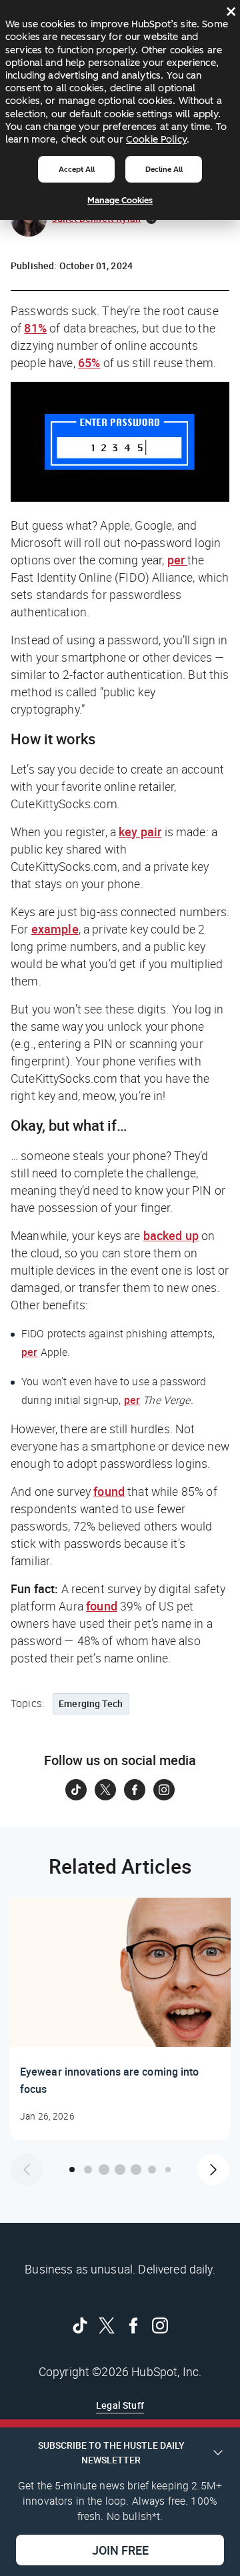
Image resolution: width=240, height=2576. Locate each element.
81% (35, 328)
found (109, 1491)
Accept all (77, 169)
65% (89, 362)
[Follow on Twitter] (105, 1790)
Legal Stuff (120, 2405)
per (178, 560)
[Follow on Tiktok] (76, 1790)
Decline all (164, 169)
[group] (120, 2019)
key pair (140, 832)
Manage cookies (120, 200)
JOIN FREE (120, 2550)
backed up (171, 1235)
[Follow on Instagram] (164, 1790)
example (55, 929)
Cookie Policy (156, 139)
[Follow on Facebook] (135, 1790)
